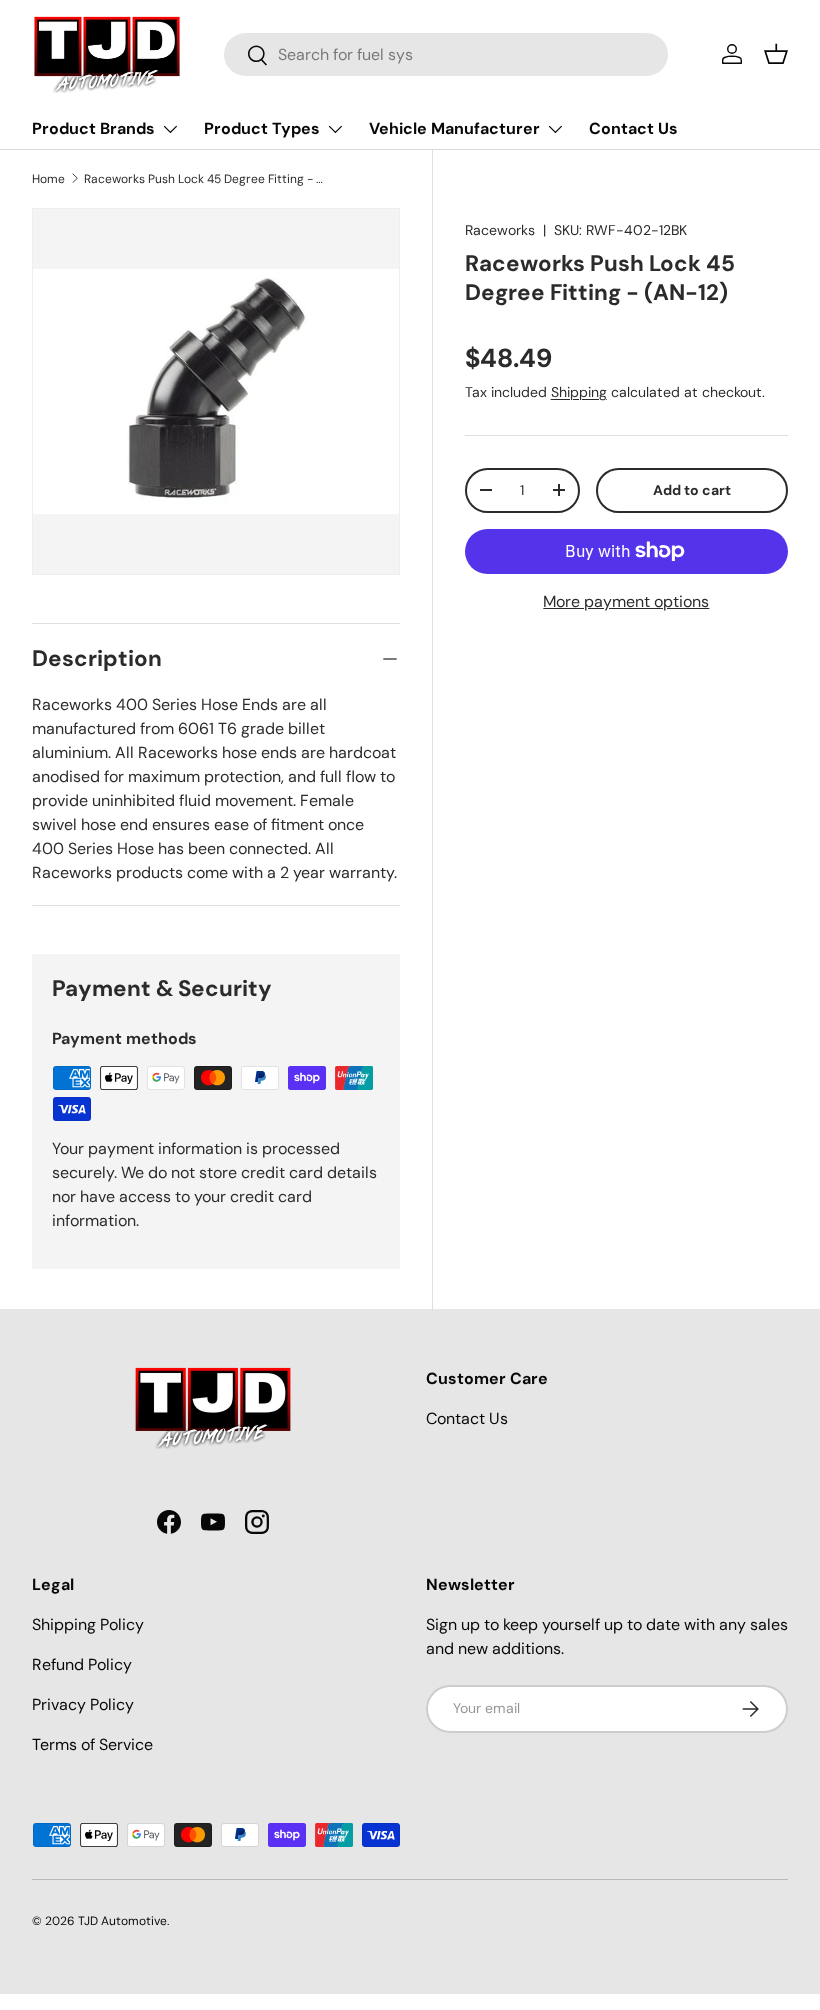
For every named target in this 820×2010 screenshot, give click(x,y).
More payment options (626, 601)
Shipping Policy (88, 1624)
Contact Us (633, 128)
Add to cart (692, 490)
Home (48, 179)
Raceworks (500, 230)
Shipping (579, 392)
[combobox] (446, 54)
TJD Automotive (122, 1921)
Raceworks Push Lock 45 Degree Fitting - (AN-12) (204, 179)
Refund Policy (82, 1664)
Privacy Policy (83, 1704)
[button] (776, 54)
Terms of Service (92, 1744)
